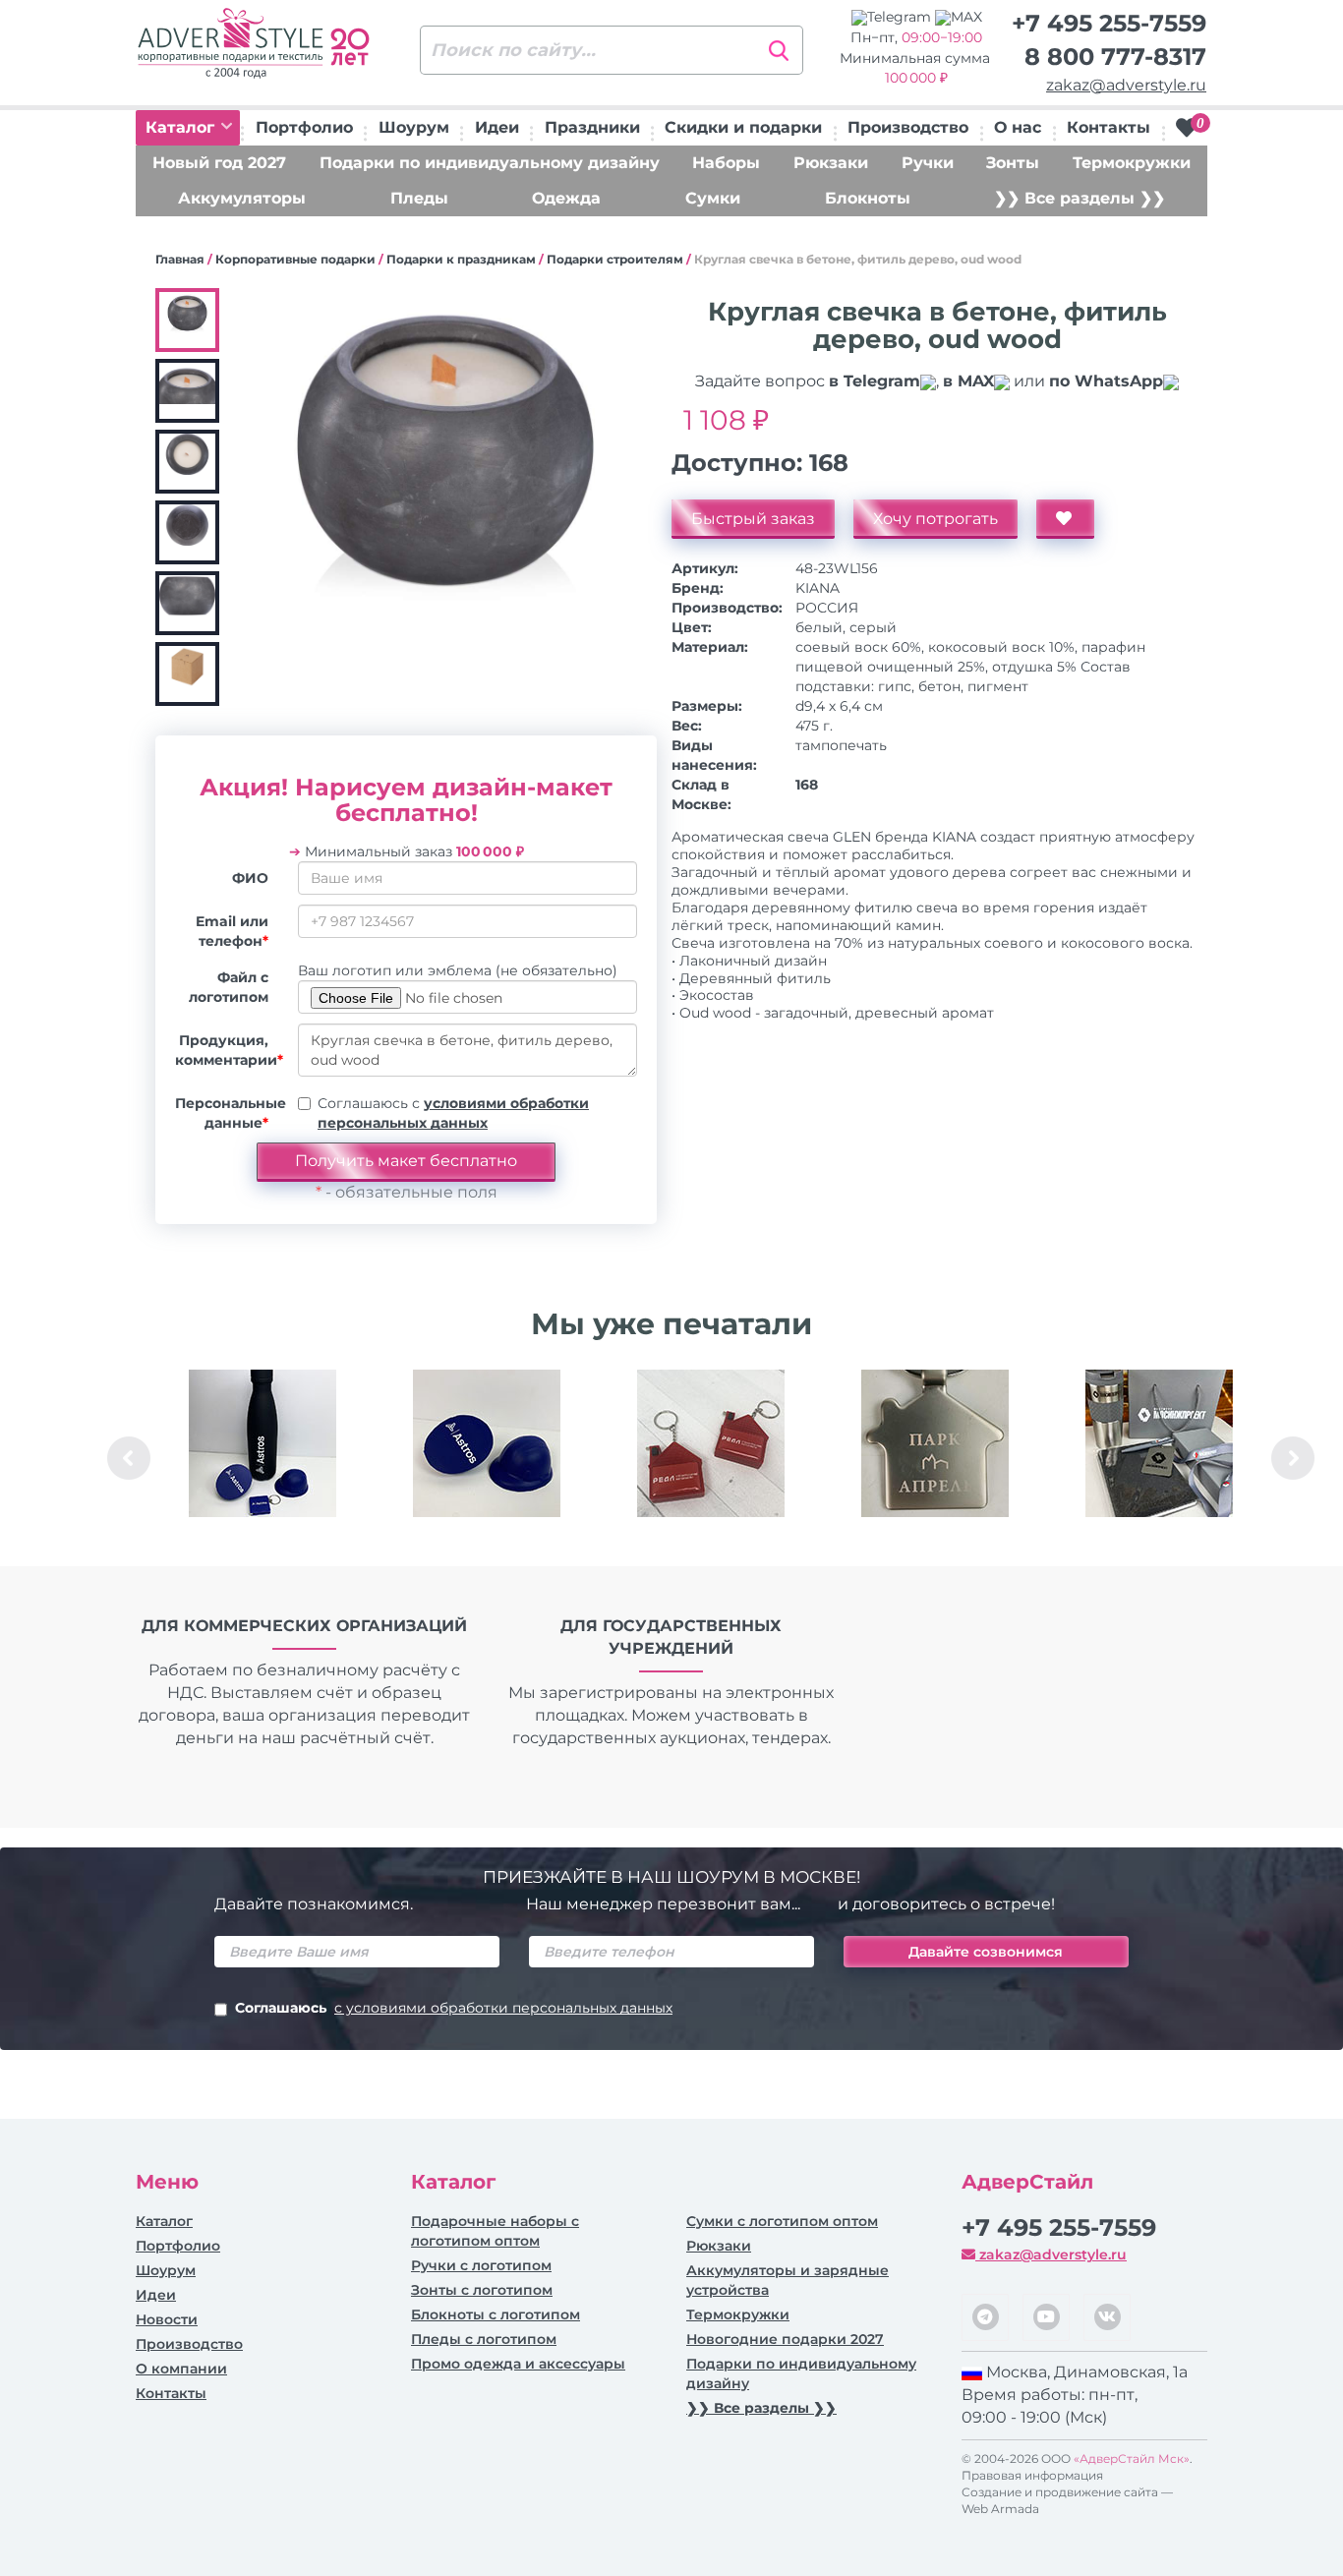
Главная (180, 259)
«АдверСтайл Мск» (1132, 2459)
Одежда (566, 198)
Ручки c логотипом (481, 2265)
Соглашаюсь (454, 2008)
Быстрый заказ (753, 519)
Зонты (1013, 163)
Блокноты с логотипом (496, 2314)
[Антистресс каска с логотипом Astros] (487, 1443)
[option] (263, 1458)
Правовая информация (1032, 2475)
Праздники (592, 127)
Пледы (419, 198)
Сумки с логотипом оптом (782, 2221)
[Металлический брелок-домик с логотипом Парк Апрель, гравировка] (935, 1443)
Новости (167, 2319)
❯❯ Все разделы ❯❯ (1080, 198)
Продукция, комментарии (229, 1050)
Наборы (726, 163)
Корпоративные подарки (295, 259)
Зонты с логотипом (482, 2290)
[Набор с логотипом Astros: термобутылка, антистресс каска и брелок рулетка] (263, 1443)
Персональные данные (229, 1113)
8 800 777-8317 (1115, 57)
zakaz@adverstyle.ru (1126, 85)
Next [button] (1293, 1458)
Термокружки (1132, 163)
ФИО (250, 878)
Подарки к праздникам (461, 259)
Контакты (1109, 127)
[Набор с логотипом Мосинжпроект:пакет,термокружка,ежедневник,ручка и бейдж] (1159, 1443)
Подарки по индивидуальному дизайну (490, 163)
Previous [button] (129, 1458)
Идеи (497, 127)
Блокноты (868, 198)
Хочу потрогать (935, 519)
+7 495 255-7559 (1109, 23)
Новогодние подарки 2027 (785, 2339)
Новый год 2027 (219, 163)
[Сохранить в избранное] (1065, 519)
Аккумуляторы (242, 198)
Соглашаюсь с (453, 1113)
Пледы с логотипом (484, 2339)
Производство (908, 127)
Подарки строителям (615, 259)
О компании (181, 2369)
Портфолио (304, 127)
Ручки (928, 163)
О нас (1018, 127)
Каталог (182, 127)
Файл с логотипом (229, 987)
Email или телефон (232, 931)
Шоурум (414, 127)
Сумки (713, 198)
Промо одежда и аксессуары (518, 2364)
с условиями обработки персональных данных (503, 2008)
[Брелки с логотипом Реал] (711, 1443)
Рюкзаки (831, 163)
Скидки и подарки (743, 127)
